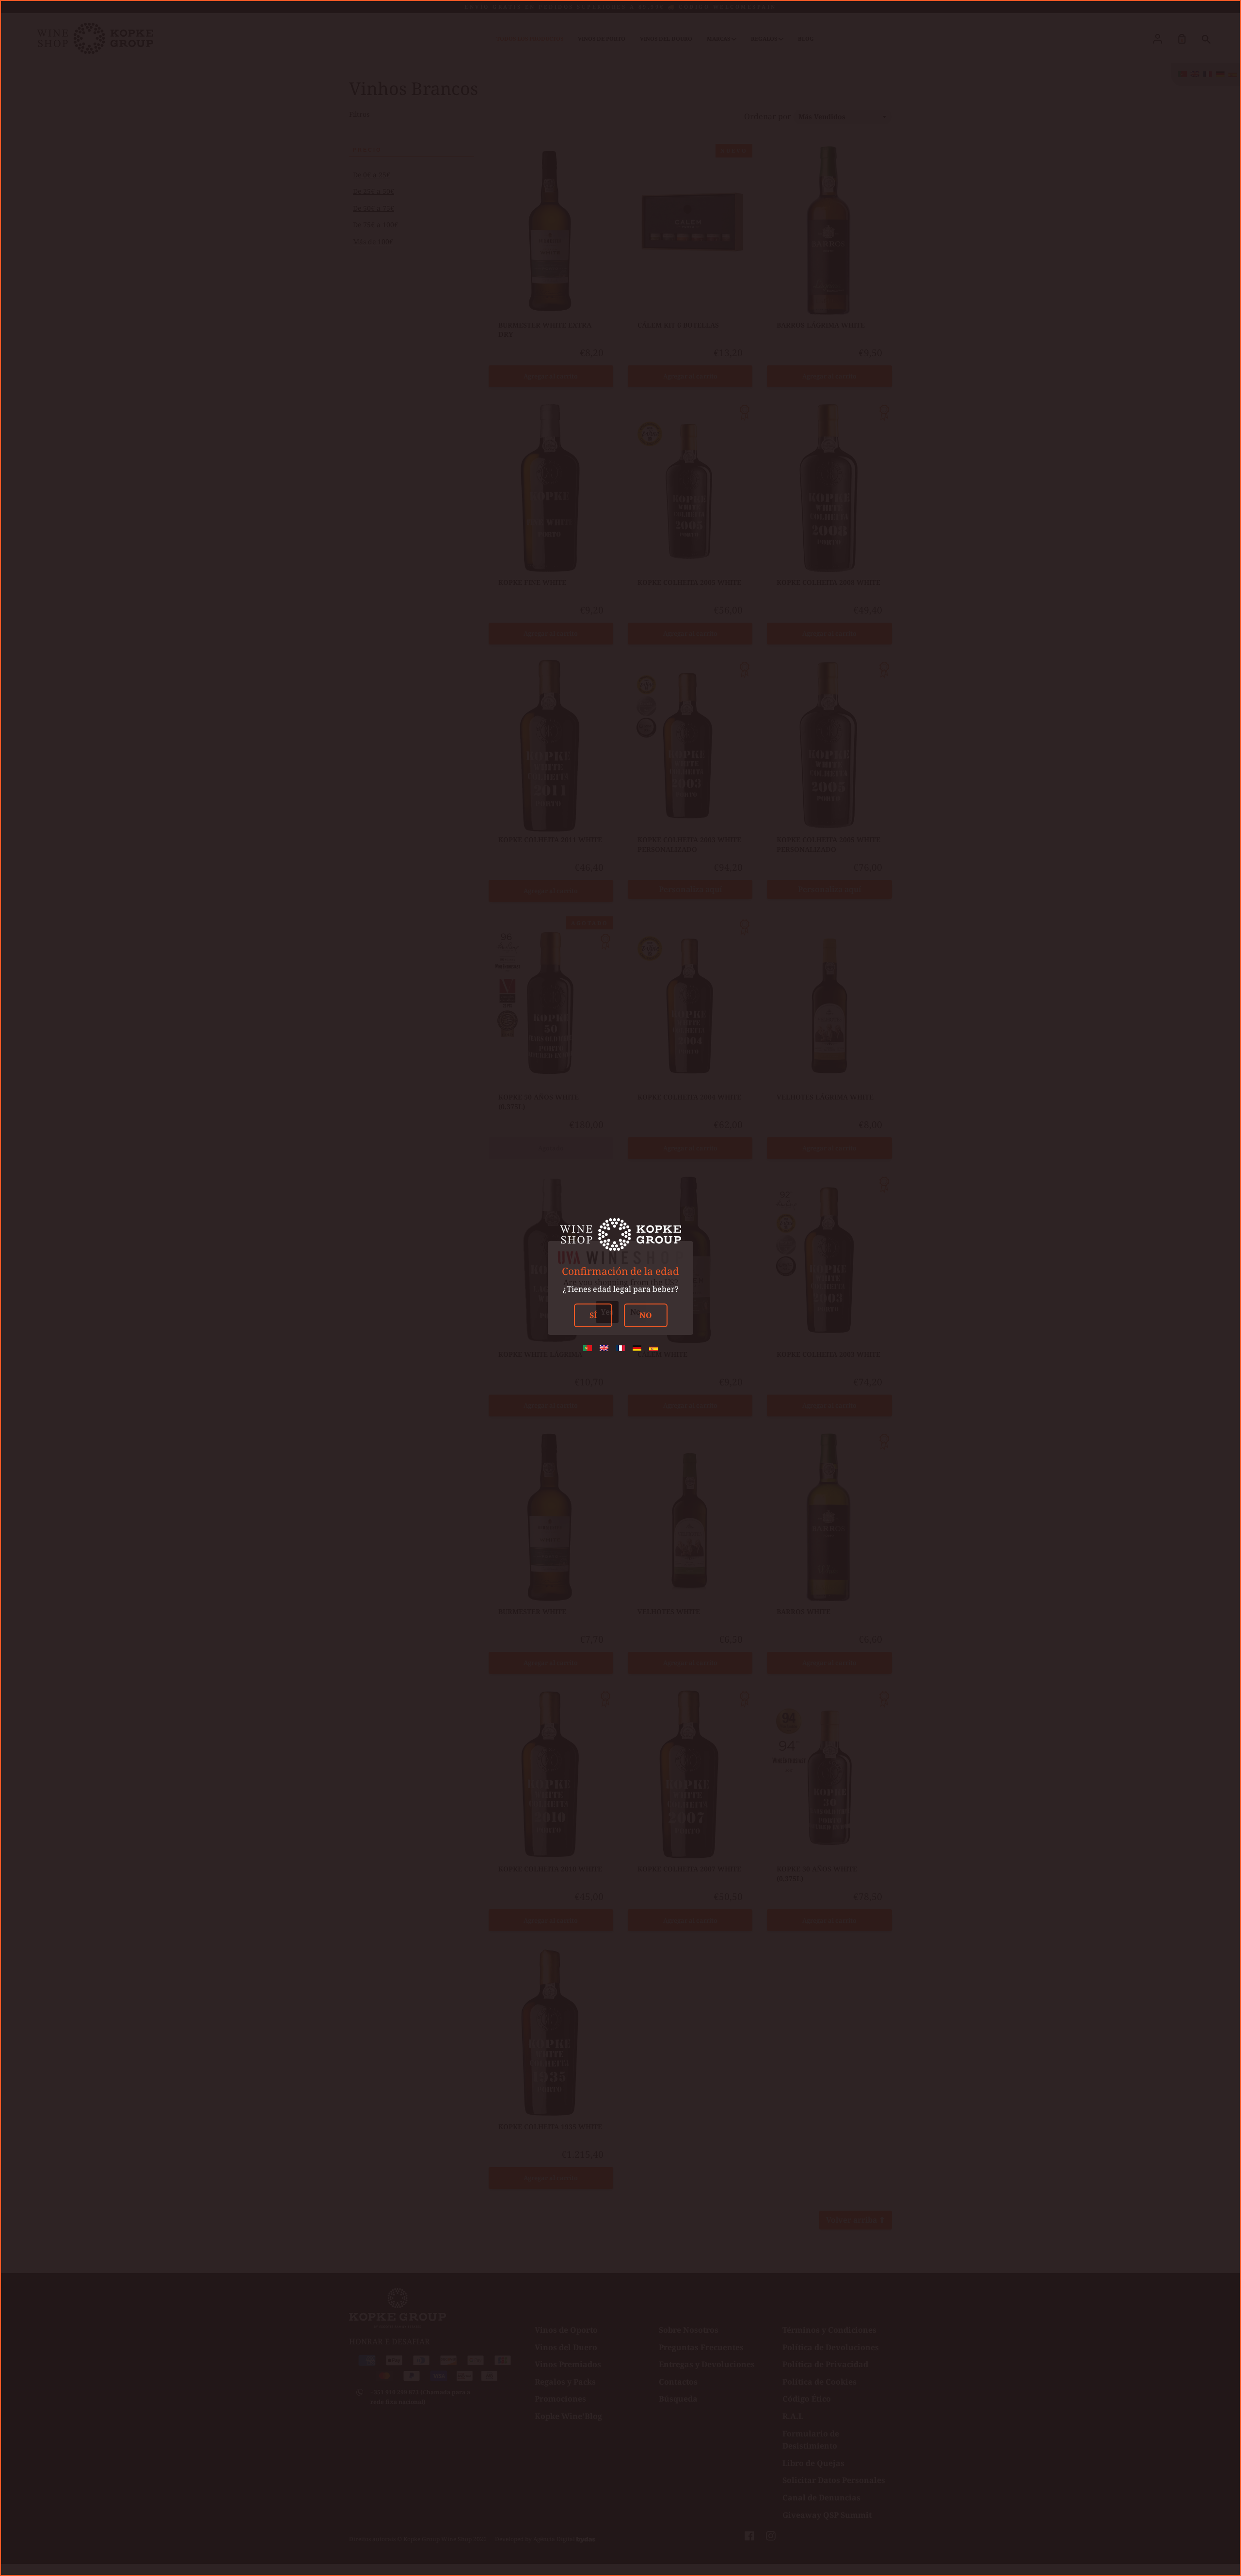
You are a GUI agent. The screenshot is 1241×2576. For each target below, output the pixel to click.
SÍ (593, 1315)
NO (646, 1315)
